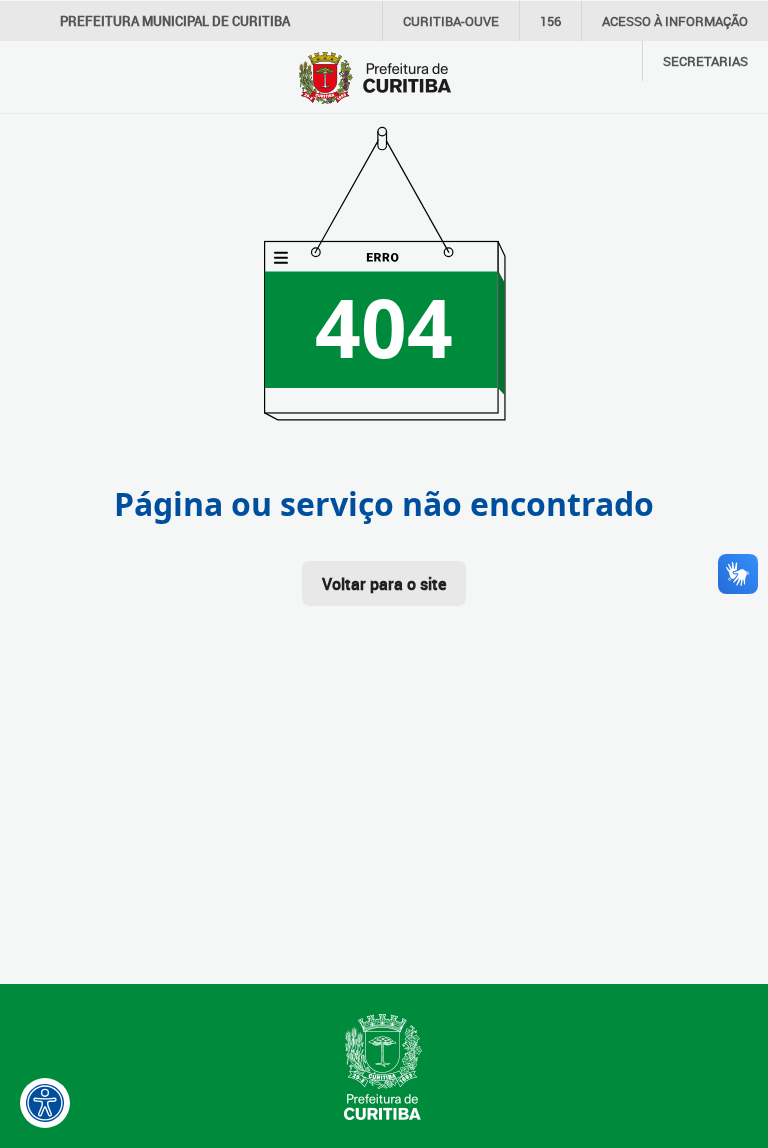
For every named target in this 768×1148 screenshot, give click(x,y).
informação (675, 21)
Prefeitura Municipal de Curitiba (175, 21)
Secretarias (705, 61)
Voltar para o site (384, 584)
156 (550, 21)
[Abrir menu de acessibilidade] (45, 1103)
